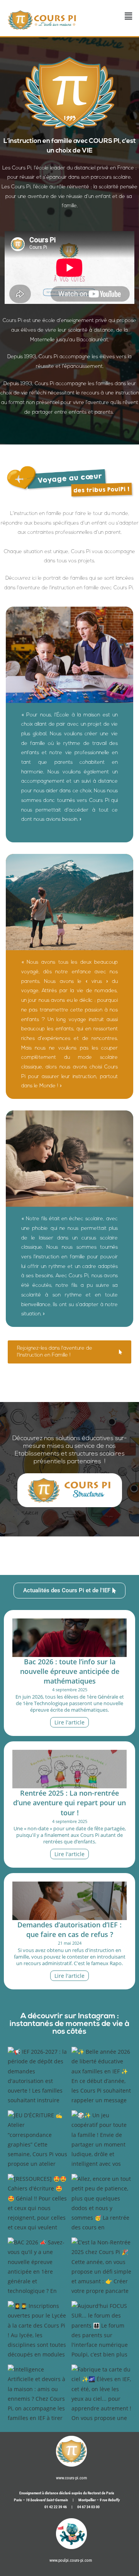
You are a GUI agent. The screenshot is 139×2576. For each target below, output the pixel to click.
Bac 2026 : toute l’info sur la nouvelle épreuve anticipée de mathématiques (70, 1671)
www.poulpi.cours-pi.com (71, 2560)
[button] (129, 16)
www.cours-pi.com (71, 2478)
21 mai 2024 (70, 1943)
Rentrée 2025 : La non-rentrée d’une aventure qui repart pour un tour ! (69, 1803)
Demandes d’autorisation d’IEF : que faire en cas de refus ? (69, 1929)
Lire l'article (69, 1722)
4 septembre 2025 (70, 1690)
